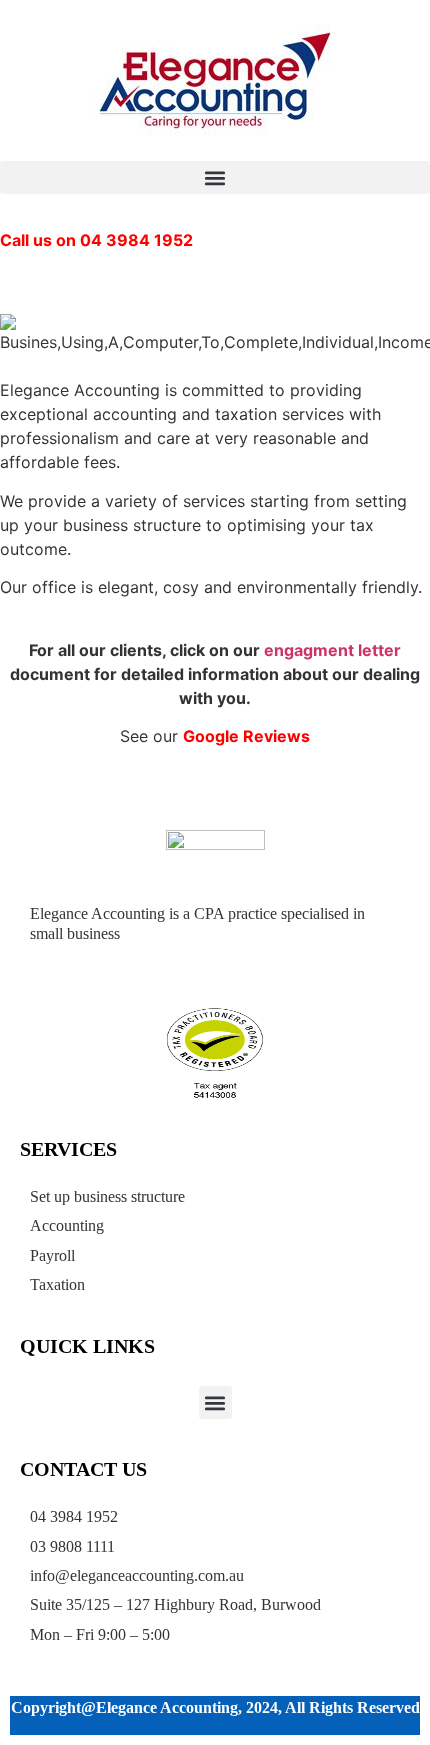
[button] (215, 177)
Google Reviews (246, 736)
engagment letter (332, 650)
